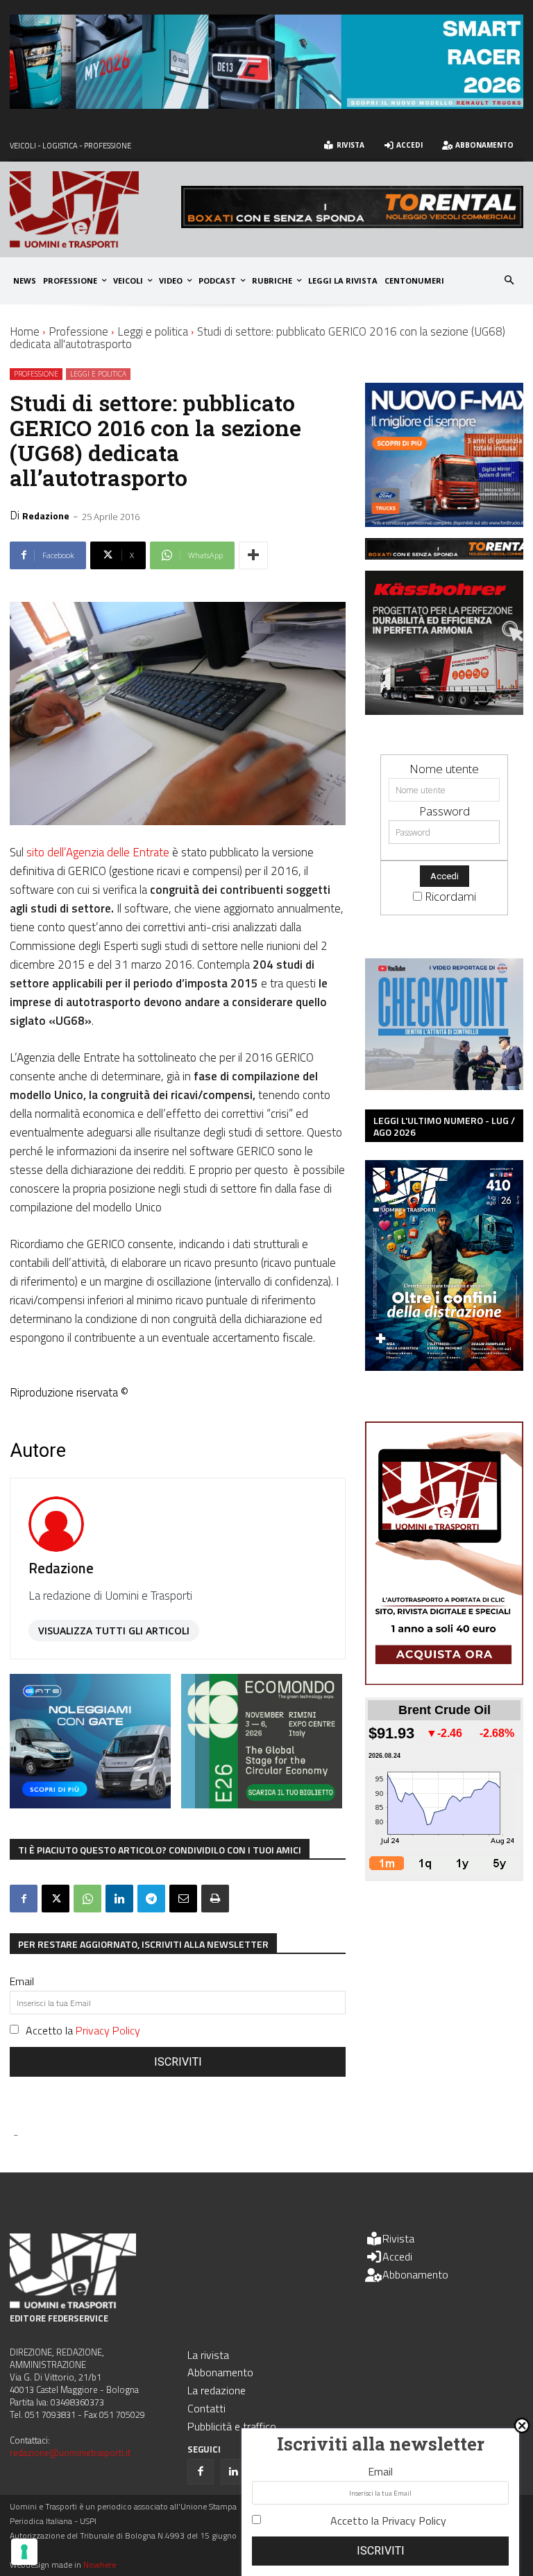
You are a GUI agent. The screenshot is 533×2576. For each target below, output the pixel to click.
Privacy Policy (108, 2030)
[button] (510, 281)
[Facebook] (24, 1899)
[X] (56, 1899)
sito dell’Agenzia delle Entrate (98, 852)
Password (445, 811)
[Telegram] (151, 1899)
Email (22, 1981)
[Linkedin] (119, 1899)
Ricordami (450, 896)
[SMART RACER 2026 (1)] (266, 104)
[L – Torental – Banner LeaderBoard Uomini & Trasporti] (352, 224)
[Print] (215, 1899)
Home (25, 331)
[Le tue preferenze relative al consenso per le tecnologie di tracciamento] (24, 2552)
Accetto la (83, 2030)
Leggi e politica (153, 331)
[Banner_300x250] (90, 1804)
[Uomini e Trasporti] (95, 209)
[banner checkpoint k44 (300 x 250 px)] (444, 1086)
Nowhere (100, 2565)
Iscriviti (178, 2062)
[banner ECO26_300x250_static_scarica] (262, 1804)
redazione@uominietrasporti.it (70, 2453)
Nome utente (444, 769)
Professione (78, 331)
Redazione (46, 516)
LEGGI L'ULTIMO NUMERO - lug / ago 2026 (444, 1126)
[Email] (183, 1899)
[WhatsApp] (87, 1899)
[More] (253, 555)
